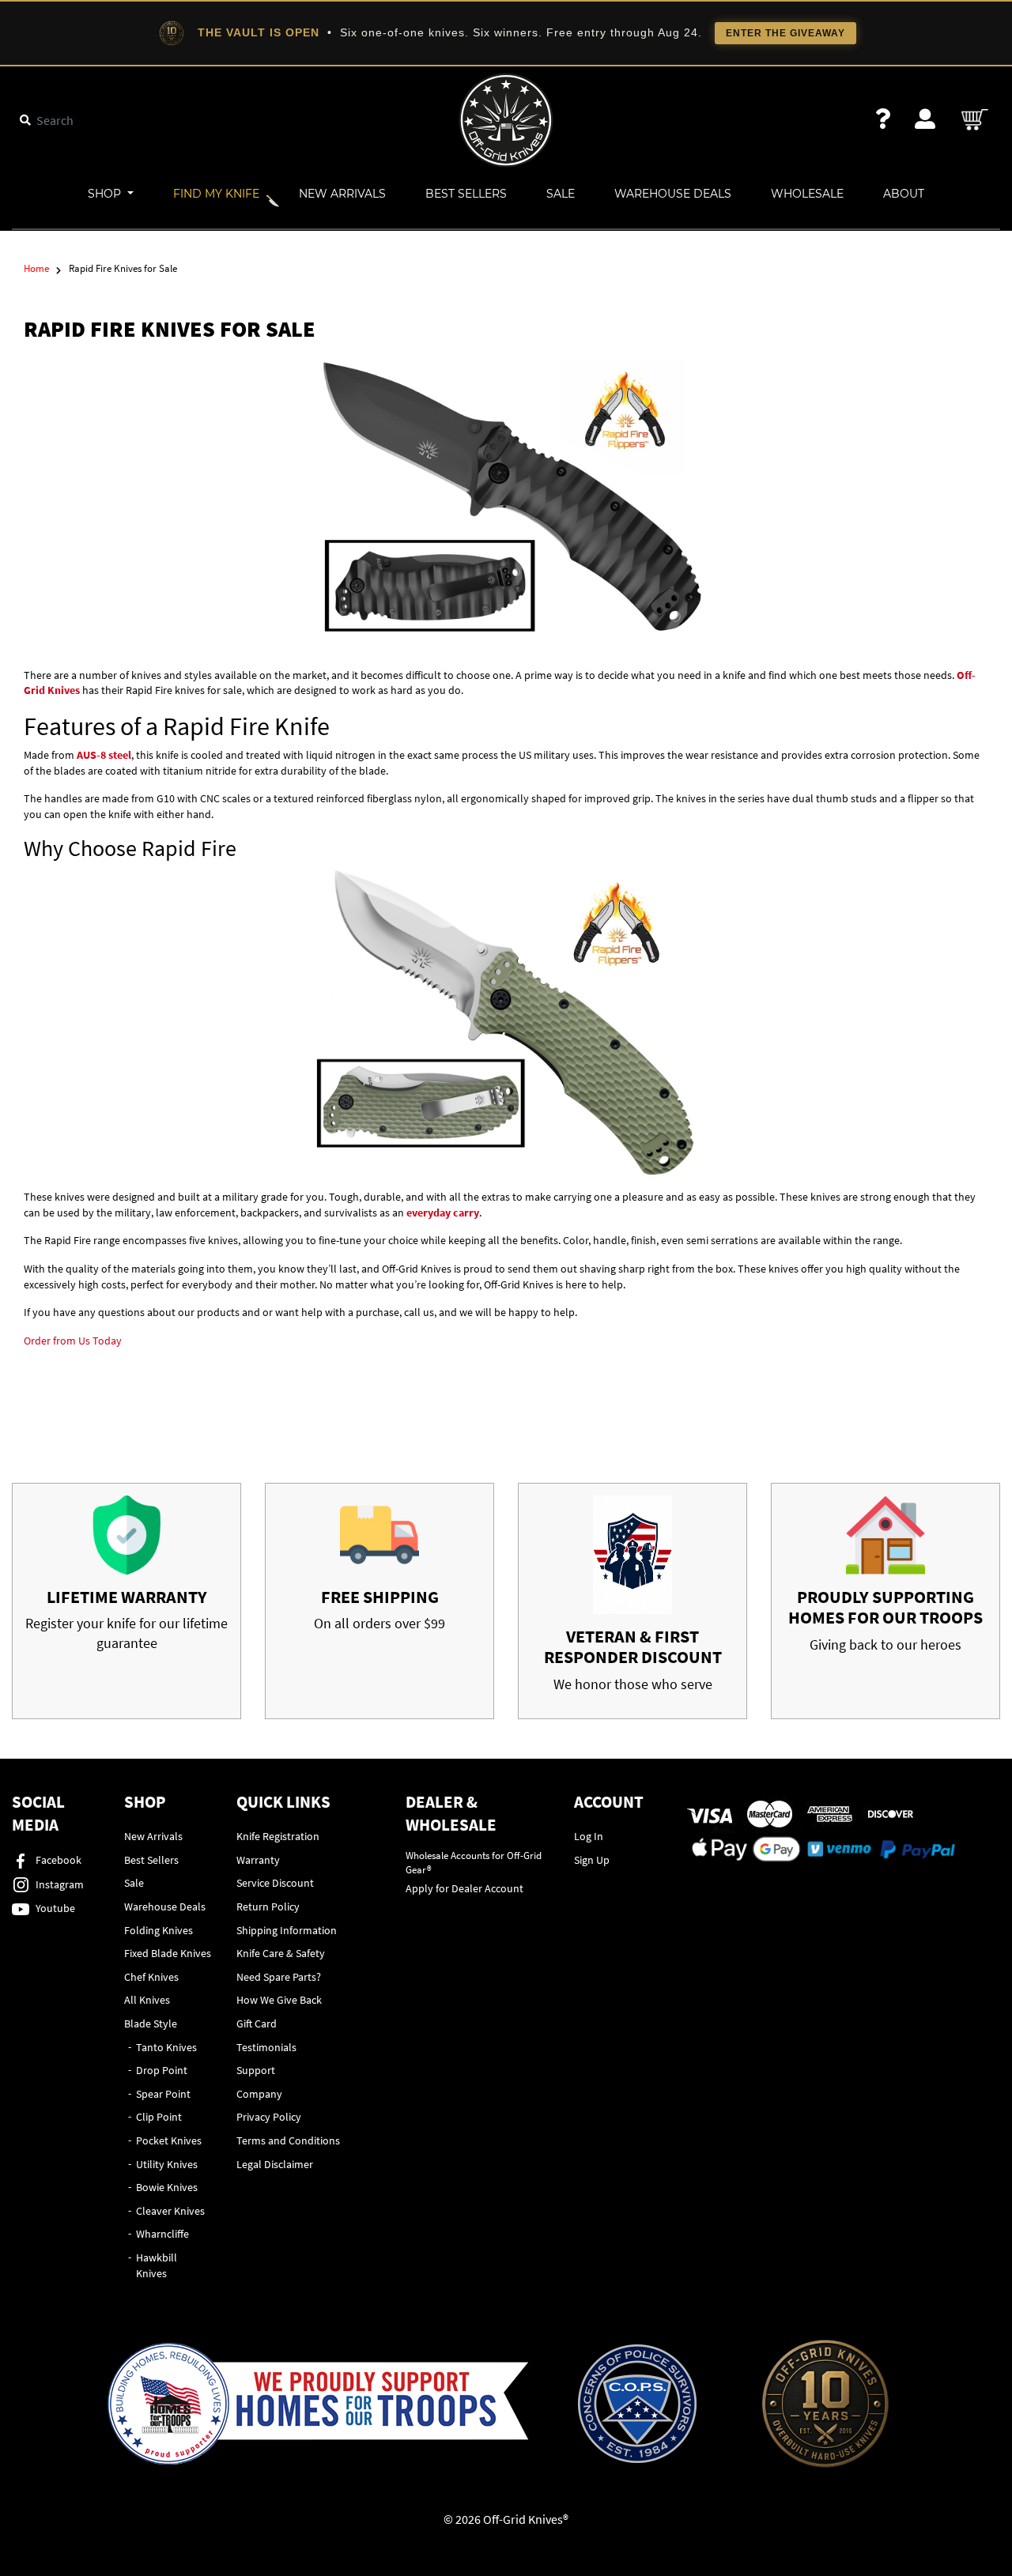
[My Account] (925, 119)
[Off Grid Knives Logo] (506, 119)
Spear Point (163, 2094)
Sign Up (592, 1860)
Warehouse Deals (673, 194)
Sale (561, 194)
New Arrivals (342, 194)
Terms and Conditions (288, 2140)
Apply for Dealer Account (464, 1888)
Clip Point (159, 2117)
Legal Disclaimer (275, 2164)
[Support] (883, 119)
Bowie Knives (167, 2187)
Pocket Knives (169, 2140)
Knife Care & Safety (281, 1953)
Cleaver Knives (170, 2211)
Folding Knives (159, 1930)
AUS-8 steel (104, 755)
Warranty (258, 1860)
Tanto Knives (166, 2047)
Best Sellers (466, 194)
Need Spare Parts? (279, 1977)
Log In (589, 1836)
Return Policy (268, 1907)
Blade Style (151, 2023)
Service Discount (275, 1883)
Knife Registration (278, 1836)
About (904, 194)
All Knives (147, 2000)
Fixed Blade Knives (168, 1953)
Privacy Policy (269, 2117)
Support (256, 2070)
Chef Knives (151, 1977)
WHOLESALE (807, 194)
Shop (106, 194)
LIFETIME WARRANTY (127, 1597)
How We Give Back (279, 2000)
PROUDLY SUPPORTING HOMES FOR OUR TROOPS (885, 1607)
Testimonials (266, 2047)
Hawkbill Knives (157, 2265)
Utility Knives (167, 2164)
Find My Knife (216, 194)
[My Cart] (976, 120)
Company (259, 2094)
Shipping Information (287, 1930)
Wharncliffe (162, 2234)
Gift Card (257, 2023)
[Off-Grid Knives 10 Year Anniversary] (825, 2404)
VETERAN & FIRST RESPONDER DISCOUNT (633, 1646)
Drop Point (162, 2070)
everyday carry (443, 1213)
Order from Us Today (73, 1341)
